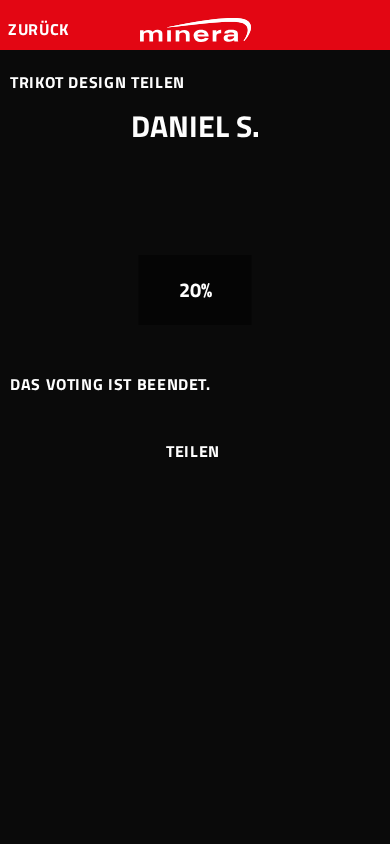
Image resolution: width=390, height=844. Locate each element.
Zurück (40, 29)
